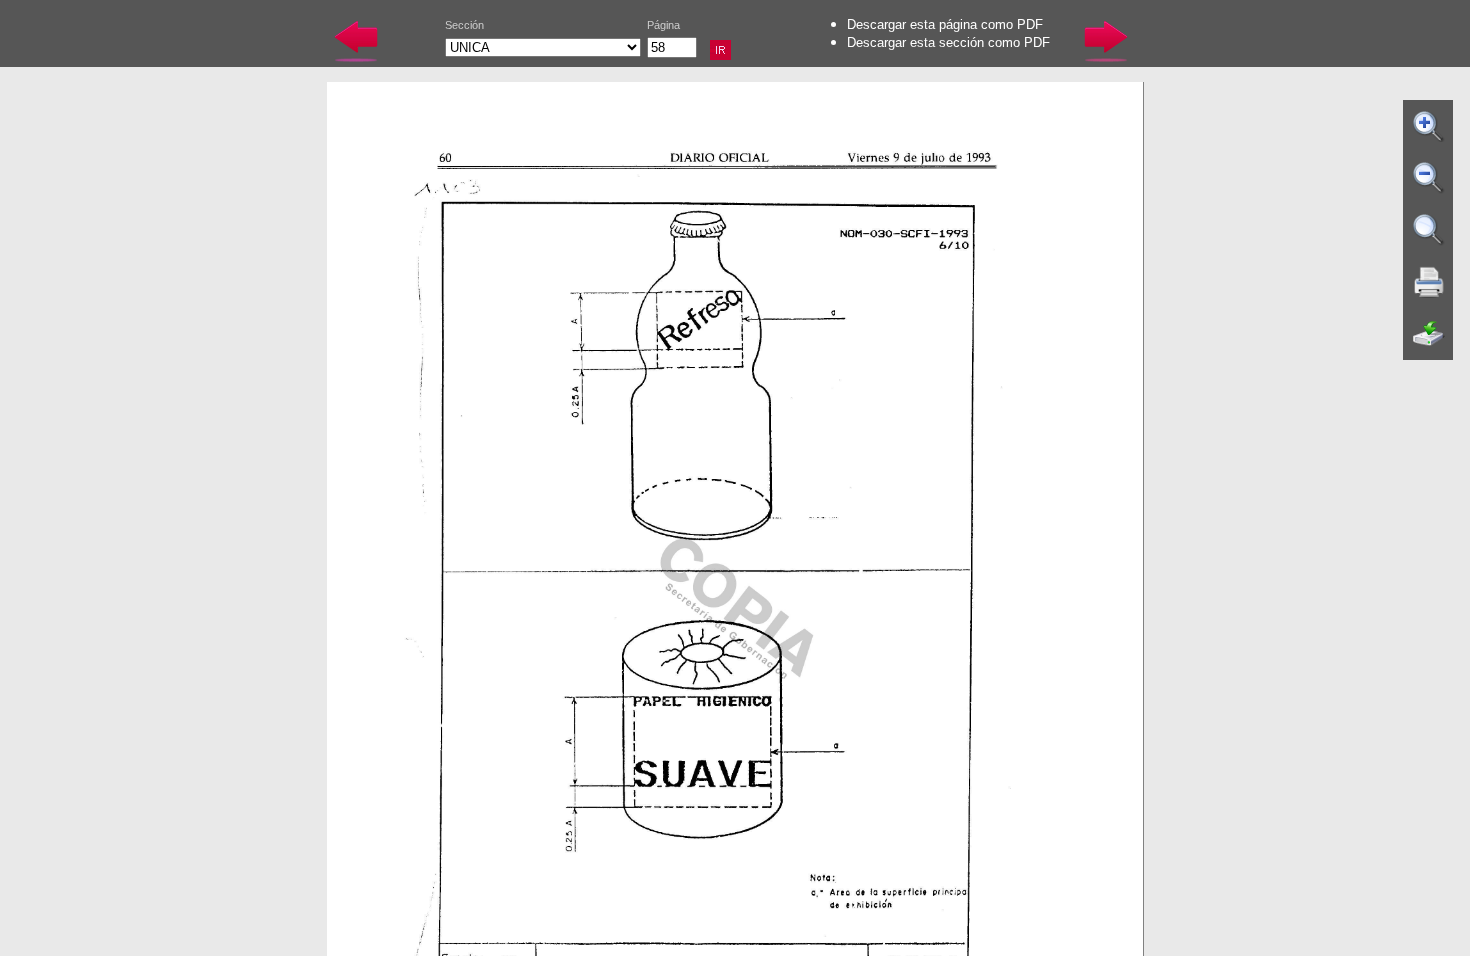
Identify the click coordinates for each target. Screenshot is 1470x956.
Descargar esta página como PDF (945, 24)
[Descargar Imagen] (1429, 334)
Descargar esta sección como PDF (948, 42)
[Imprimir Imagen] (1429, 282)
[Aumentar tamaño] (1429, 126)
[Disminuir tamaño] (1429, 178)
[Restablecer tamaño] (1429, 230)
